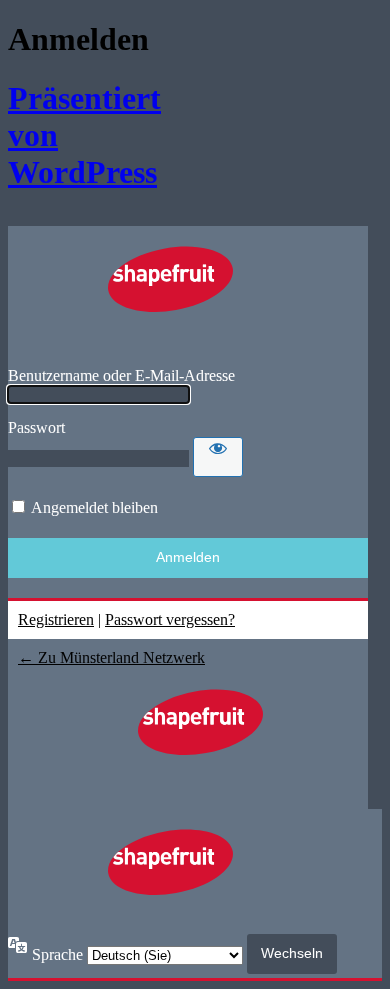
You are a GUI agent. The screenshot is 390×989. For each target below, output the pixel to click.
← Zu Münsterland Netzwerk (111, 657)
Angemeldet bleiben (94, 507)
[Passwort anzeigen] (218, 457)
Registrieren (56, 619)
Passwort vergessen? (170, 619)
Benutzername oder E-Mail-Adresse (121, 375)
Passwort (36, 427)
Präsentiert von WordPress (70, 135)
